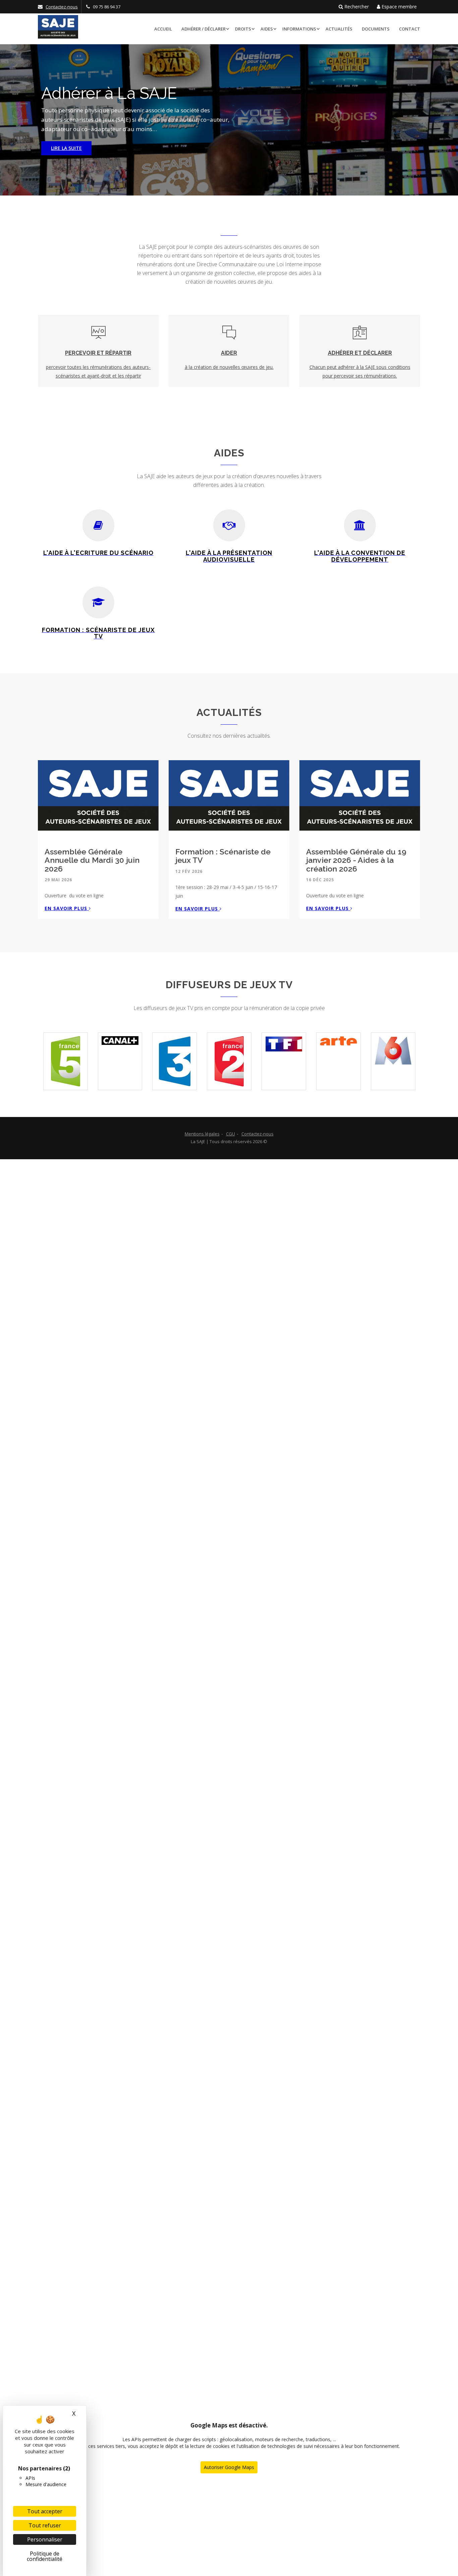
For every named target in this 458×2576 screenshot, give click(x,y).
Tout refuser (45, 2525)
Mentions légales (202, 1134)
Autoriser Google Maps (229, 2467)
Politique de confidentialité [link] (45, 2556)
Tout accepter (45, 2511)
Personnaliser (45, 2539)
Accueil (163, 29)
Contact (410, 29)
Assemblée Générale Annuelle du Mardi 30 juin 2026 (92, 860)
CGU (231, 1134)
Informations (299, 29)
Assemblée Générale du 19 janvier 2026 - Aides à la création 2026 (356, 860)
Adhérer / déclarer (204, 29)
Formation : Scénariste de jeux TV (223, 856)
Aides (267, 29)
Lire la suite (66, 148)
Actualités (339, 29)
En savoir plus (67, 908)
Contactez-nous (62, 7)
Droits (243, 29)
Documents (376, 29)
